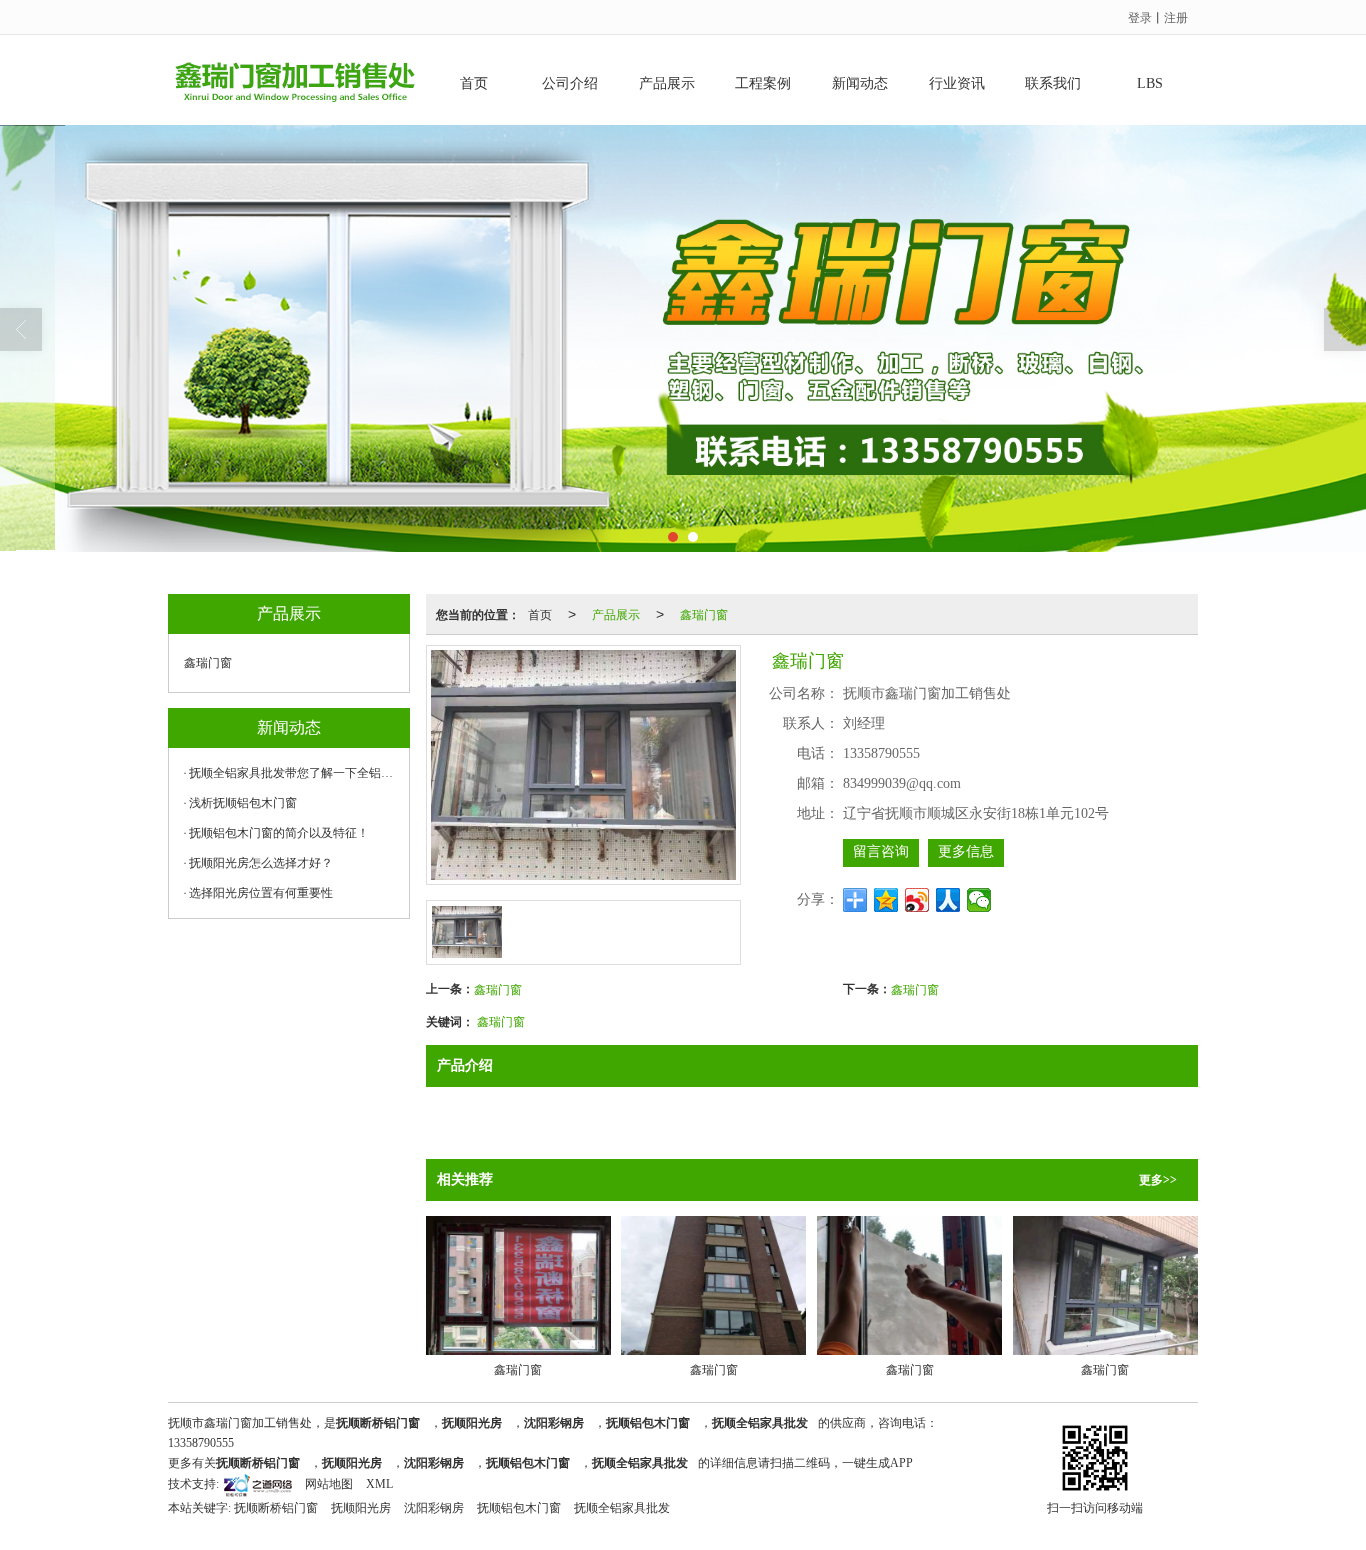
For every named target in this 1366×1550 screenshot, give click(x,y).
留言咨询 (881, 851)
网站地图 (329, 1484)
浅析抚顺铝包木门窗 (243, 803)
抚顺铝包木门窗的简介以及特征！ (279, 833)
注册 (1176, 16)
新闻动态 (860, 83)
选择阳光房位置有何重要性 (261, 893)
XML (379, 1484)
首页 (474, 83)
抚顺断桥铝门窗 (276, 1508)
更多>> (1158, 1180)
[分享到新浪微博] (917, 900)
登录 (1140, 16)
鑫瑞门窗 (704, 613)
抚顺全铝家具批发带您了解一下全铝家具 (294, 773)
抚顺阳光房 (361, 1508)
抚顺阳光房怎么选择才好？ (261, 863)
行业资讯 (957, 83)
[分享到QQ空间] (886, 900)
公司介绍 (570, 83)
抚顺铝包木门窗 (519, 1508)
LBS (1150, 83)
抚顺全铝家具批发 (622, 1508)
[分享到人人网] (948, 900)
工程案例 (763, 83)
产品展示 (667, 83)
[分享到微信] (979, 900)
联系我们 (1053, 83)
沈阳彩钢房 (434, 1508)
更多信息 (966, 851)
